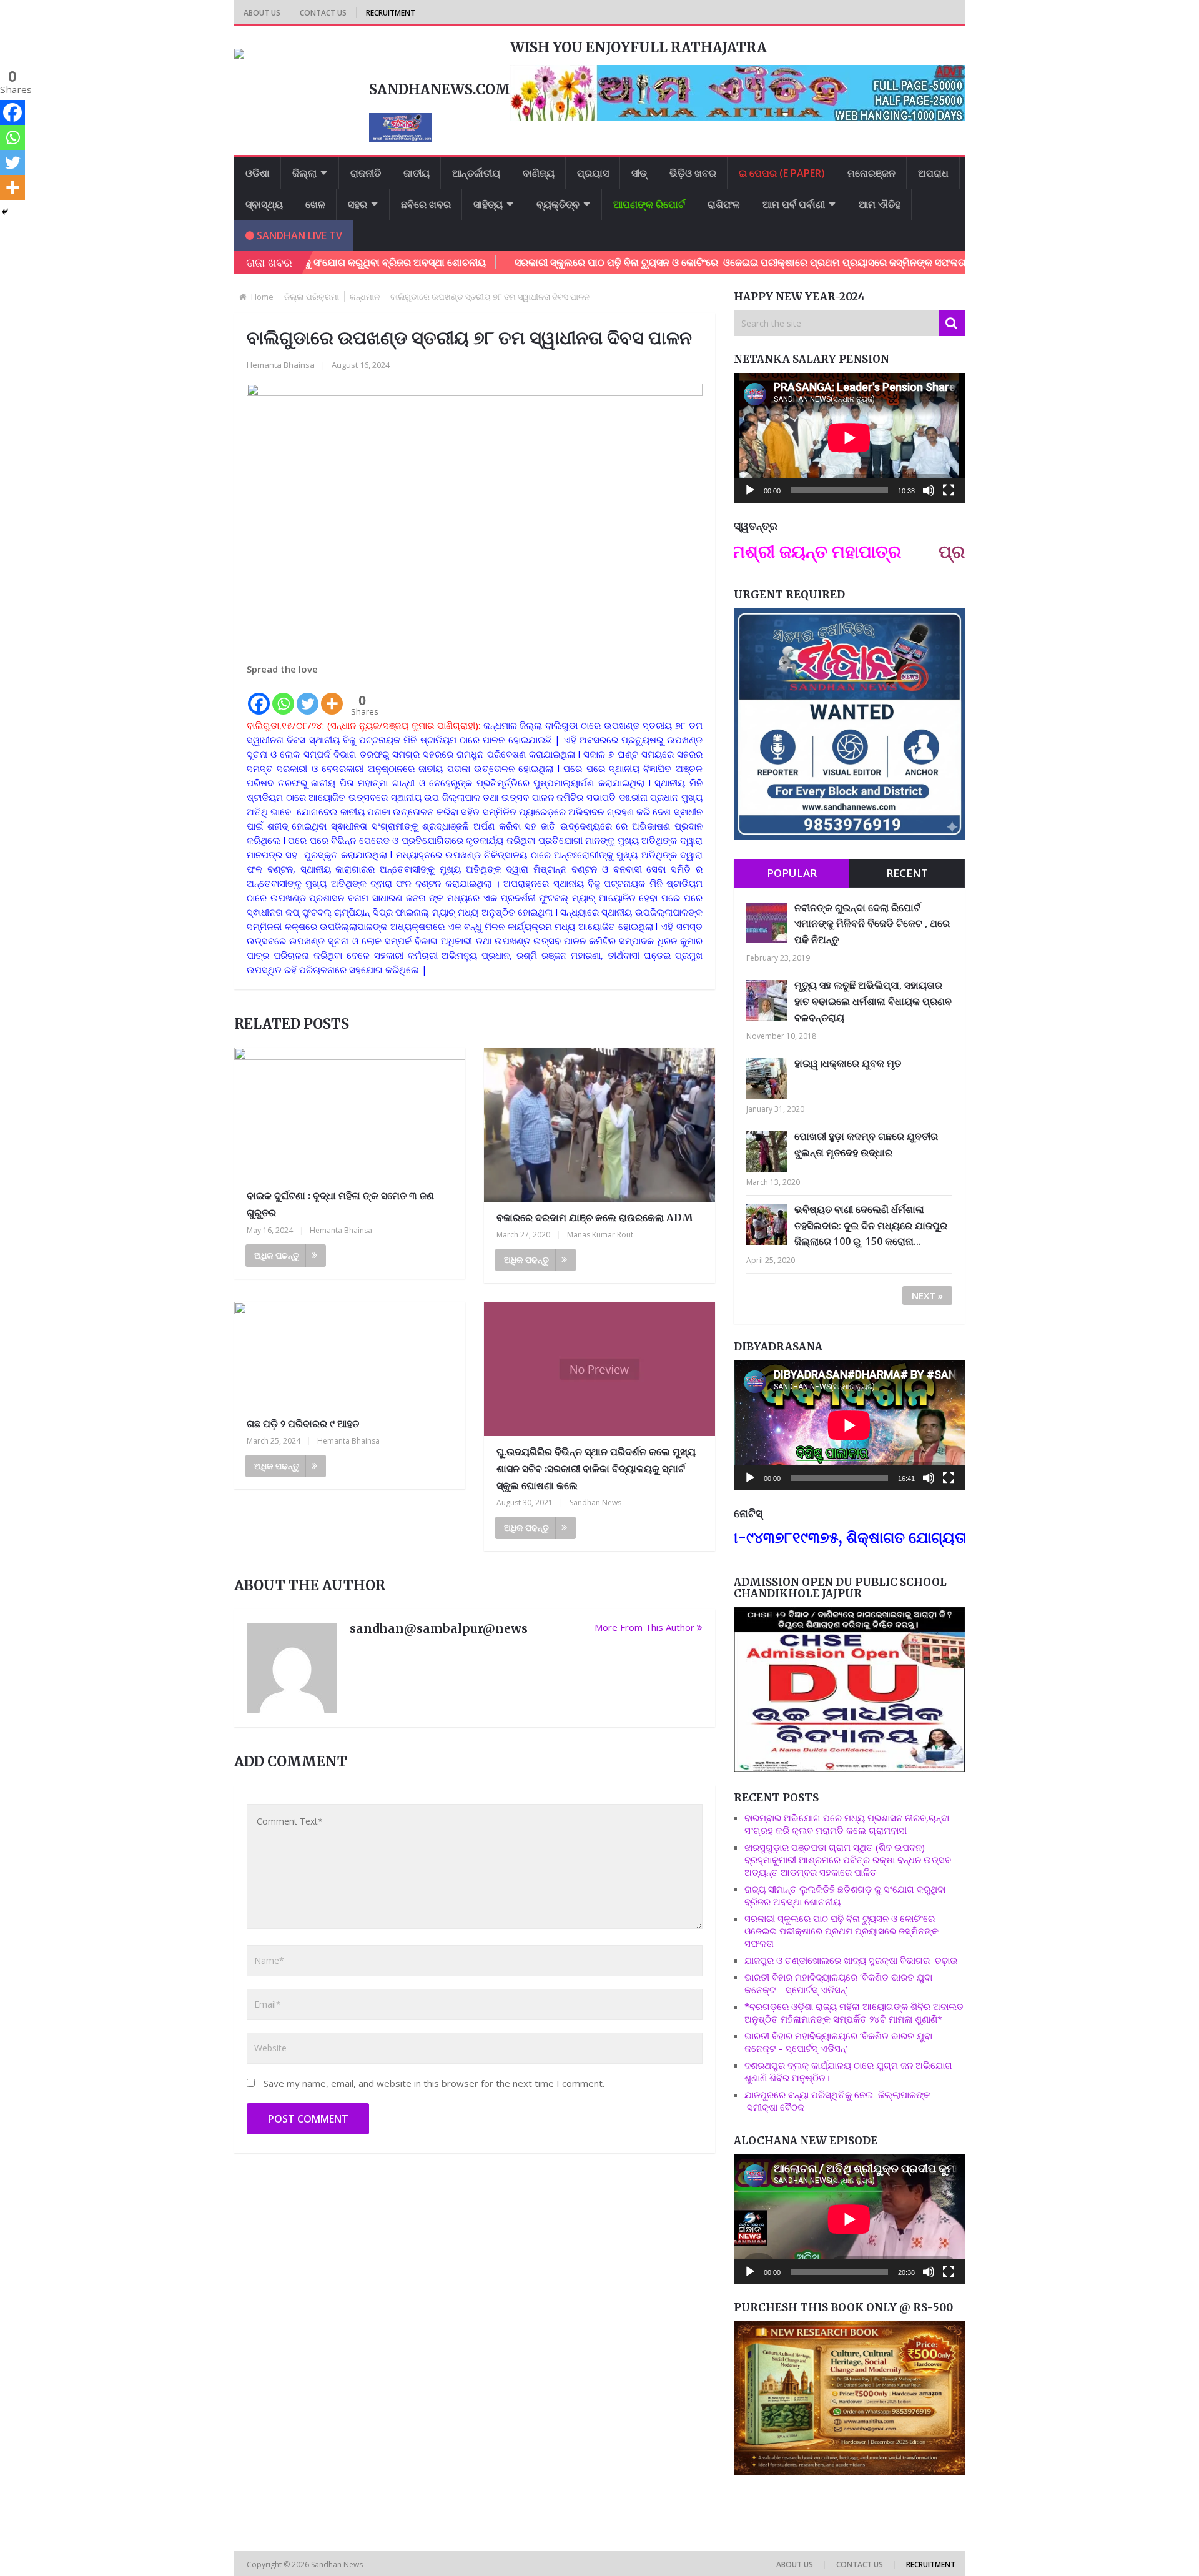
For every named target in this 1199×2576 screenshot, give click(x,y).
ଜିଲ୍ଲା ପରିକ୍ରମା (312, 297)
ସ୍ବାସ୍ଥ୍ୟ (264, 204)
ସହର (358, 204)
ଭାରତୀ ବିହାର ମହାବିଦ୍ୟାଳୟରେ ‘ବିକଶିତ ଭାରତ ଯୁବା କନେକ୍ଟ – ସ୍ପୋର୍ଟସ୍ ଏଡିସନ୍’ (838, 1983)
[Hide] (5, 212)
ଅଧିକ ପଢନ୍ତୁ (277, 1255)
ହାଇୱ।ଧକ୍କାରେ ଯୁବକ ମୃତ (848, 1063)
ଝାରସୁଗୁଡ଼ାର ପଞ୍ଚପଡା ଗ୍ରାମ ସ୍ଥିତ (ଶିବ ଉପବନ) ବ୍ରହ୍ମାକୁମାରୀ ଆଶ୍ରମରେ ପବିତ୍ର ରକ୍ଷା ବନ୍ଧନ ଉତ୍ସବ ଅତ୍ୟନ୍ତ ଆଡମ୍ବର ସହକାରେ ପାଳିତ (848, 1860)
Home (262, 297)
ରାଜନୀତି (366, 173)
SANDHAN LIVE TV (298, 235)
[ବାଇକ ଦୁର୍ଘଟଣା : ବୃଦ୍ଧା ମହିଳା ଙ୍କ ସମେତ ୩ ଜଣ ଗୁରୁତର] (350, 1114)
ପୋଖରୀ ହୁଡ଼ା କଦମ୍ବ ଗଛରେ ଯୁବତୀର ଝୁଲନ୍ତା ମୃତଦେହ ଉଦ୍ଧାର (866, 1144)
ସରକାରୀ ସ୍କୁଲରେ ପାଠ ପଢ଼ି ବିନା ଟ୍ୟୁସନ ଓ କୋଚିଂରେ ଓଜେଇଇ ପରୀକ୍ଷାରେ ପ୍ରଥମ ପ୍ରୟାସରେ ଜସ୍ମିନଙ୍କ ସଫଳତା (650, 262)
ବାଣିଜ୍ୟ (539, 173)
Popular (792, 873)
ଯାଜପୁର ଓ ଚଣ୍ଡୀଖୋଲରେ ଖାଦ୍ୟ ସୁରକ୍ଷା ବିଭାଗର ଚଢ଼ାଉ (851, 1960)
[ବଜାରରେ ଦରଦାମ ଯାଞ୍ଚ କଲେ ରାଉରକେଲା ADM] (599, 1125)
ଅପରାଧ (933, 173)
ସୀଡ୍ (639, 173)
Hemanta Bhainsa (281, 365)
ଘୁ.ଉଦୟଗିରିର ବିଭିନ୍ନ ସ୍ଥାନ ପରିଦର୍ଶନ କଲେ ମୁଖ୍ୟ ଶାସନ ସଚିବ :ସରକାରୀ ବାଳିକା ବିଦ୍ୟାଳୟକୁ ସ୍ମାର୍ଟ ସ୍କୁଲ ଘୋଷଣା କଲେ (596, 1469)
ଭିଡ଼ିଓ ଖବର (693, 173)
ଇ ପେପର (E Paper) (782, 173)
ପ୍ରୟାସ (593, 173)
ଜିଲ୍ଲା (304, 173)
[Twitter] (308, 696)
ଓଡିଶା (258, 173)
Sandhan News (595, 1503)
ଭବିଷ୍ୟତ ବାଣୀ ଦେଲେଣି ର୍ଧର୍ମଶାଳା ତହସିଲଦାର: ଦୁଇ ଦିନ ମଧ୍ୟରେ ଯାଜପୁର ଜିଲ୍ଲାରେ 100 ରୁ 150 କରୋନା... (871, 1225)
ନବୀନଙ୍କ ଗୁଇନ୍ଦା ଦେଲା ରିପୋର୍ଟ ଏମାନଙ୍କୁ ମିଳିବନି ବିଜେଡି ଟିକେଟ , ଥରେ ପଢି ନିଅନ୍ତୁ (872, 924)
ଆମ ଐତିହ (880, 204)
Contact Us (323, 13)
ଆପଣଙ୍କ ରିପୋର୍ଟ (649, 204)
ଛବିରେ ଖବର (426, 204)
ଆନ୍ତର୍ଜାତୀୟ (476, 173)
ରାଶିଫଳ (724, 204)
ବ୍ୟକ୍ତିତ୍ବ (558, 204)
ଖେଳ (315, 204)
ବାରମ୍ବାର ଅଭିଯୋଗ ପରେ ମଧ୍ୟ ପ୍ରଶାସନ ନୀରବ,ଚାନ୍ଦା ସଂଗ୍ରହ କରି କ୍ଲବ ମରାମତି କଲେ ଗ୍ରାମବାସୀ (847, 1824)
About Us (262, 13)
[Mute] (929, 490)
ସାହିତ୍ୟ (488, 204)
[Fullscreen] (949, 490)
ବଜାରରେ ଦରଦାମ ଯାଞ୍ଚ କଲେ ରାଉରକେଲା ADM (595, 1217)
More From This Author (644, 1627)
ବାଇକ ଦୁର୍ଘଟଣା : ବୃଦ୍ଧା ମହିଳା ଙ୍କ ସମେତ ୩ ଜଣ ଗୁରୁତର (340, 1204)
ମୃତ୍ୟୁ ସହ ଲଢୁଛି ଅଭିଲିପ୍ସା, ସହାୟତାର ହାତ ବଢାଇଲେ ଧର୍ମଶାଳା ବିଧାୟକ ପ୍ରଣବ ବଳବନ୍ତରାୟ (873, 1001)
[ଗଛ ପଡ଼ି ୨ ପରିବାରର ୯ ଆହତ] (350, 1355)
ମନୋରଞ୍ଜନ (871, 173)
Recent (907, 873)
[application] (849, 438)
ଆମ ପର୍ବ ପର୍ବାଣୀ (794, 204)
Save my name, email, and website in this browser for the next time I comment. (434, 2083)
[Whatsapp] (283, 696)
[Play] (750, 490)
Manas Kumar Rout (600, 1235)
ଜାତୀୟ (417, 173)
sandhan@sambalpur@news (439, 1628)
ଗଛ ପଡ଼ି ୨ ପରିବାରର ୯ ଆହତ (303, 1424)
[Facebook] (259, 696)
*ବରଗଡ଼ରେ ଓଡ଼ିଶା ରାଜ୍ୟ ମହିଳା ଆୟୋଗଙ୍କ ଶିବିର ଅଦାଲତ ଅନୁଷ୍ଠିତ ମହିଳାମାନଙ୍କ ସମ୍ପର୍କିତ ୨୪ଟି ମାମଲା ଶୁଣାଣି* (854, 2013)
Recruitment (391, 13)
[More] (332, 696)
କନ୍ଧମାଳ (365, 297)
